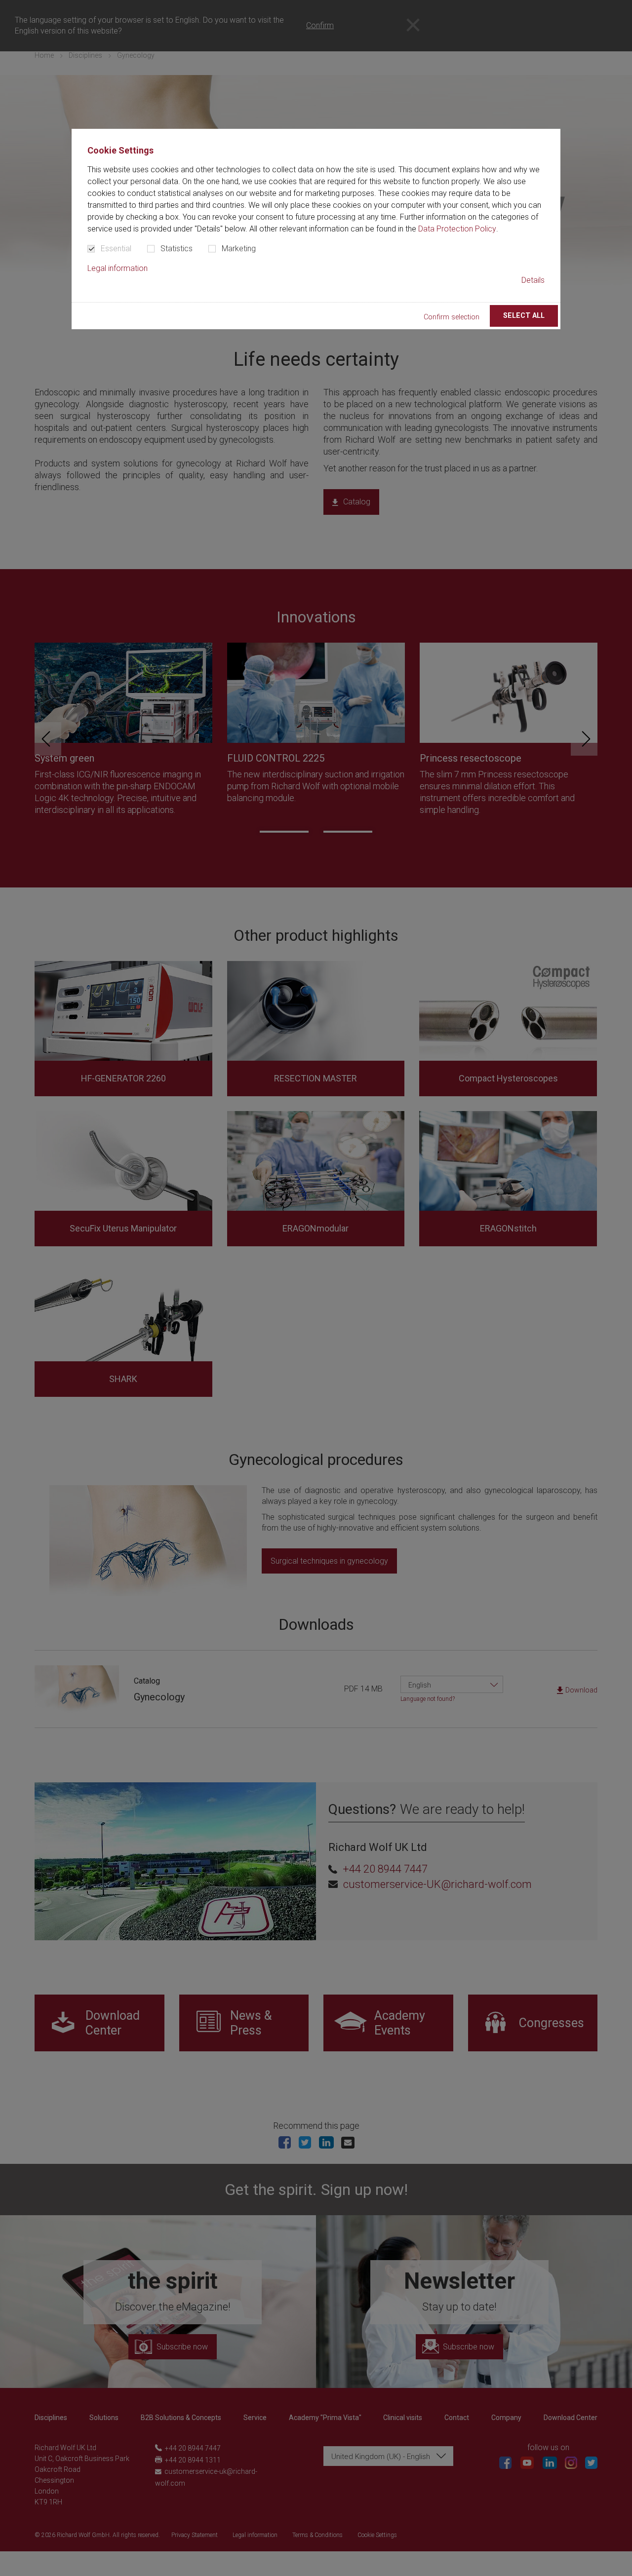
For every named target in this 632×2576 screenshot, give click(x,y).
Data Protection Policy (457, 229)
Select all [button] (524, 316)
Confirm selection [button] (452, 317)
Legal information (118, 268)
